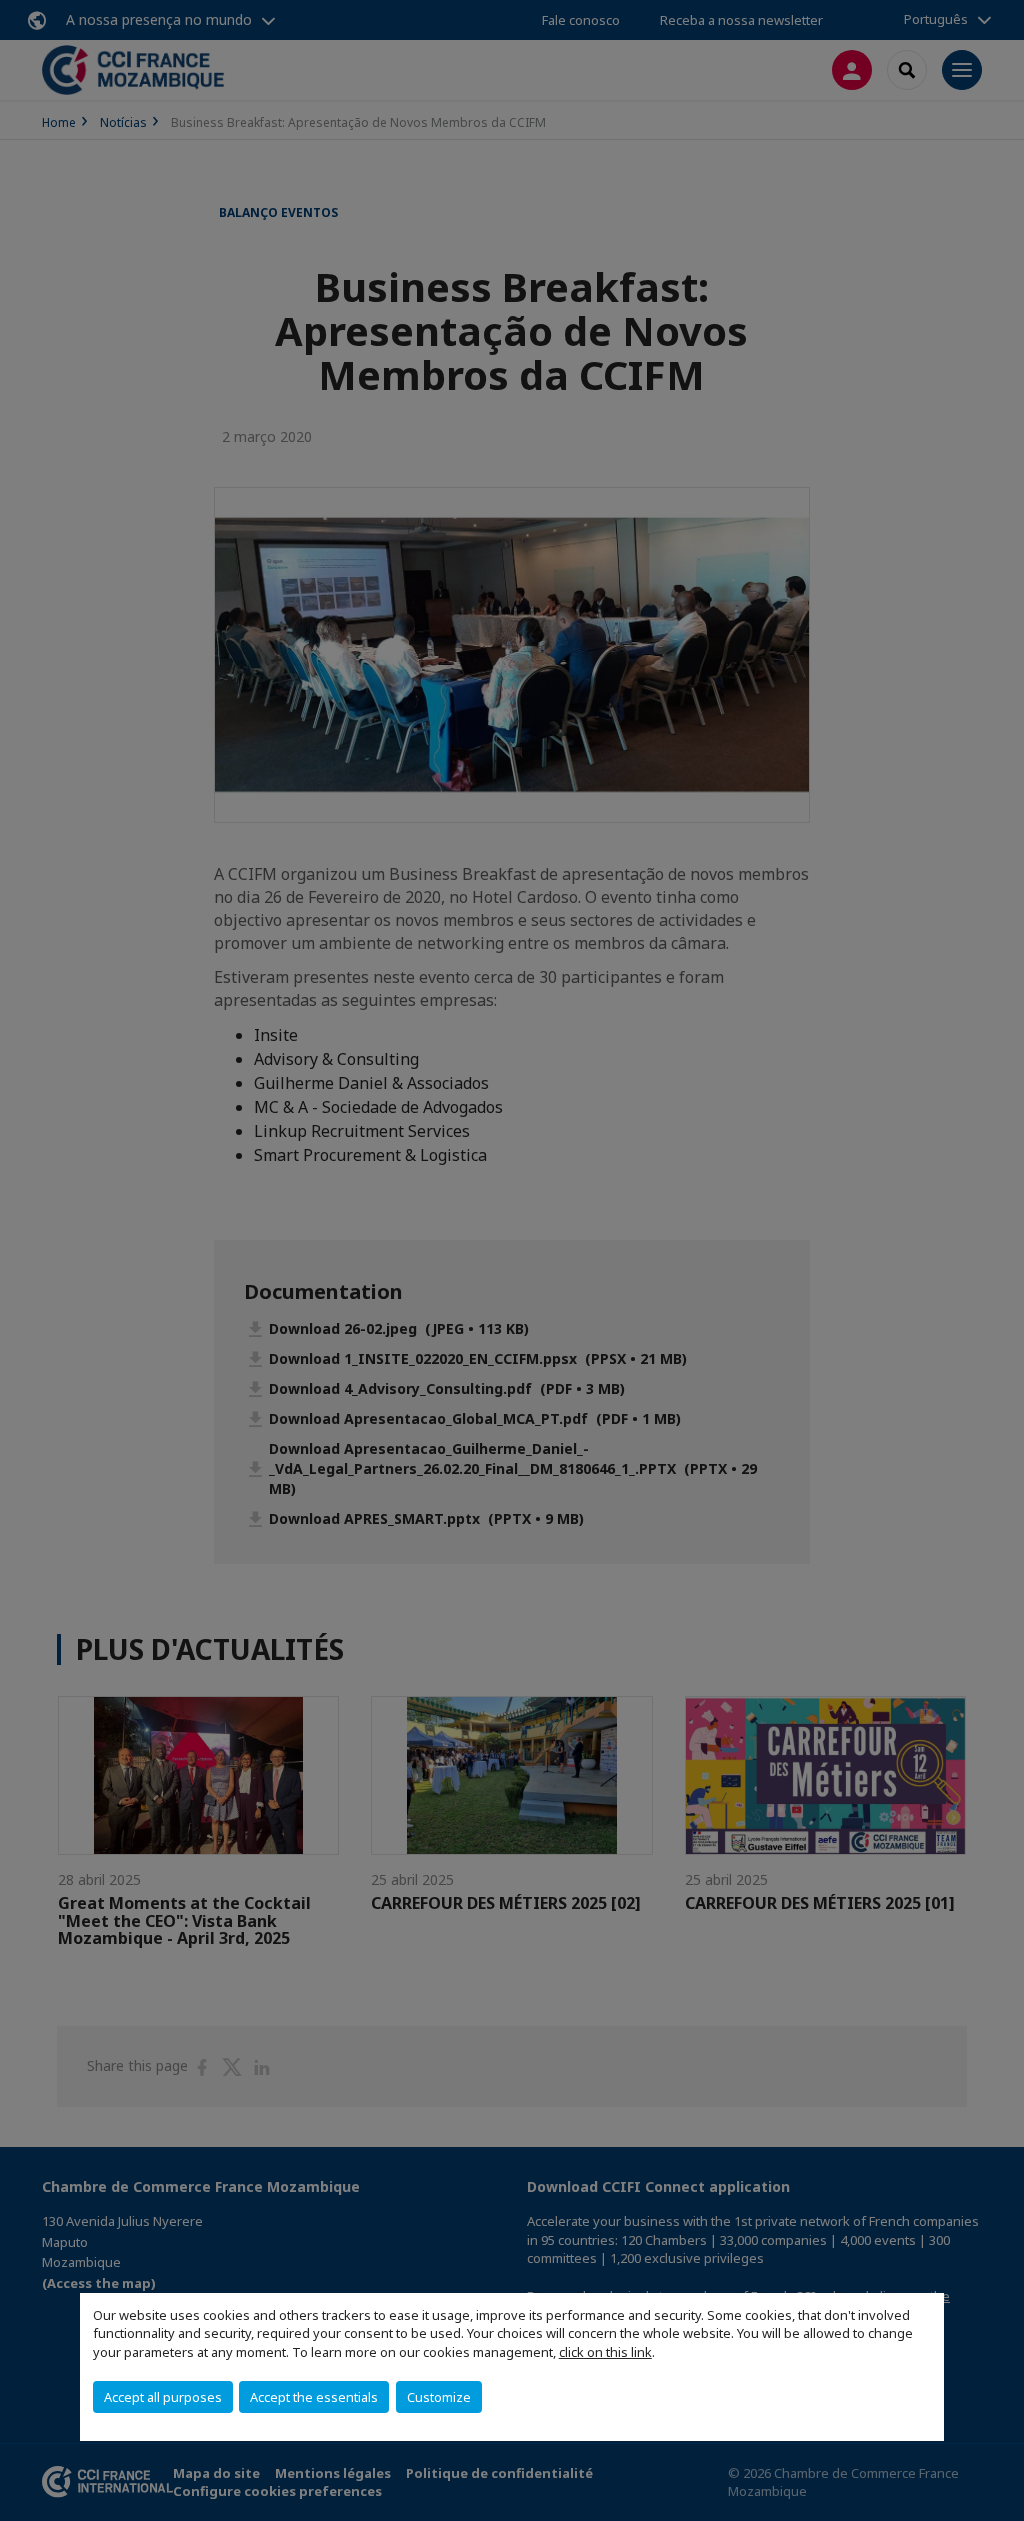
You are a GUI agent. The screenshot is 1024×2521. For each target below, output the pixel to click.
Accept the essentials (314, 2397)
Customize (439, 2397)
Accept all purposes (163, 2397)
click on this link (605, 2352)
